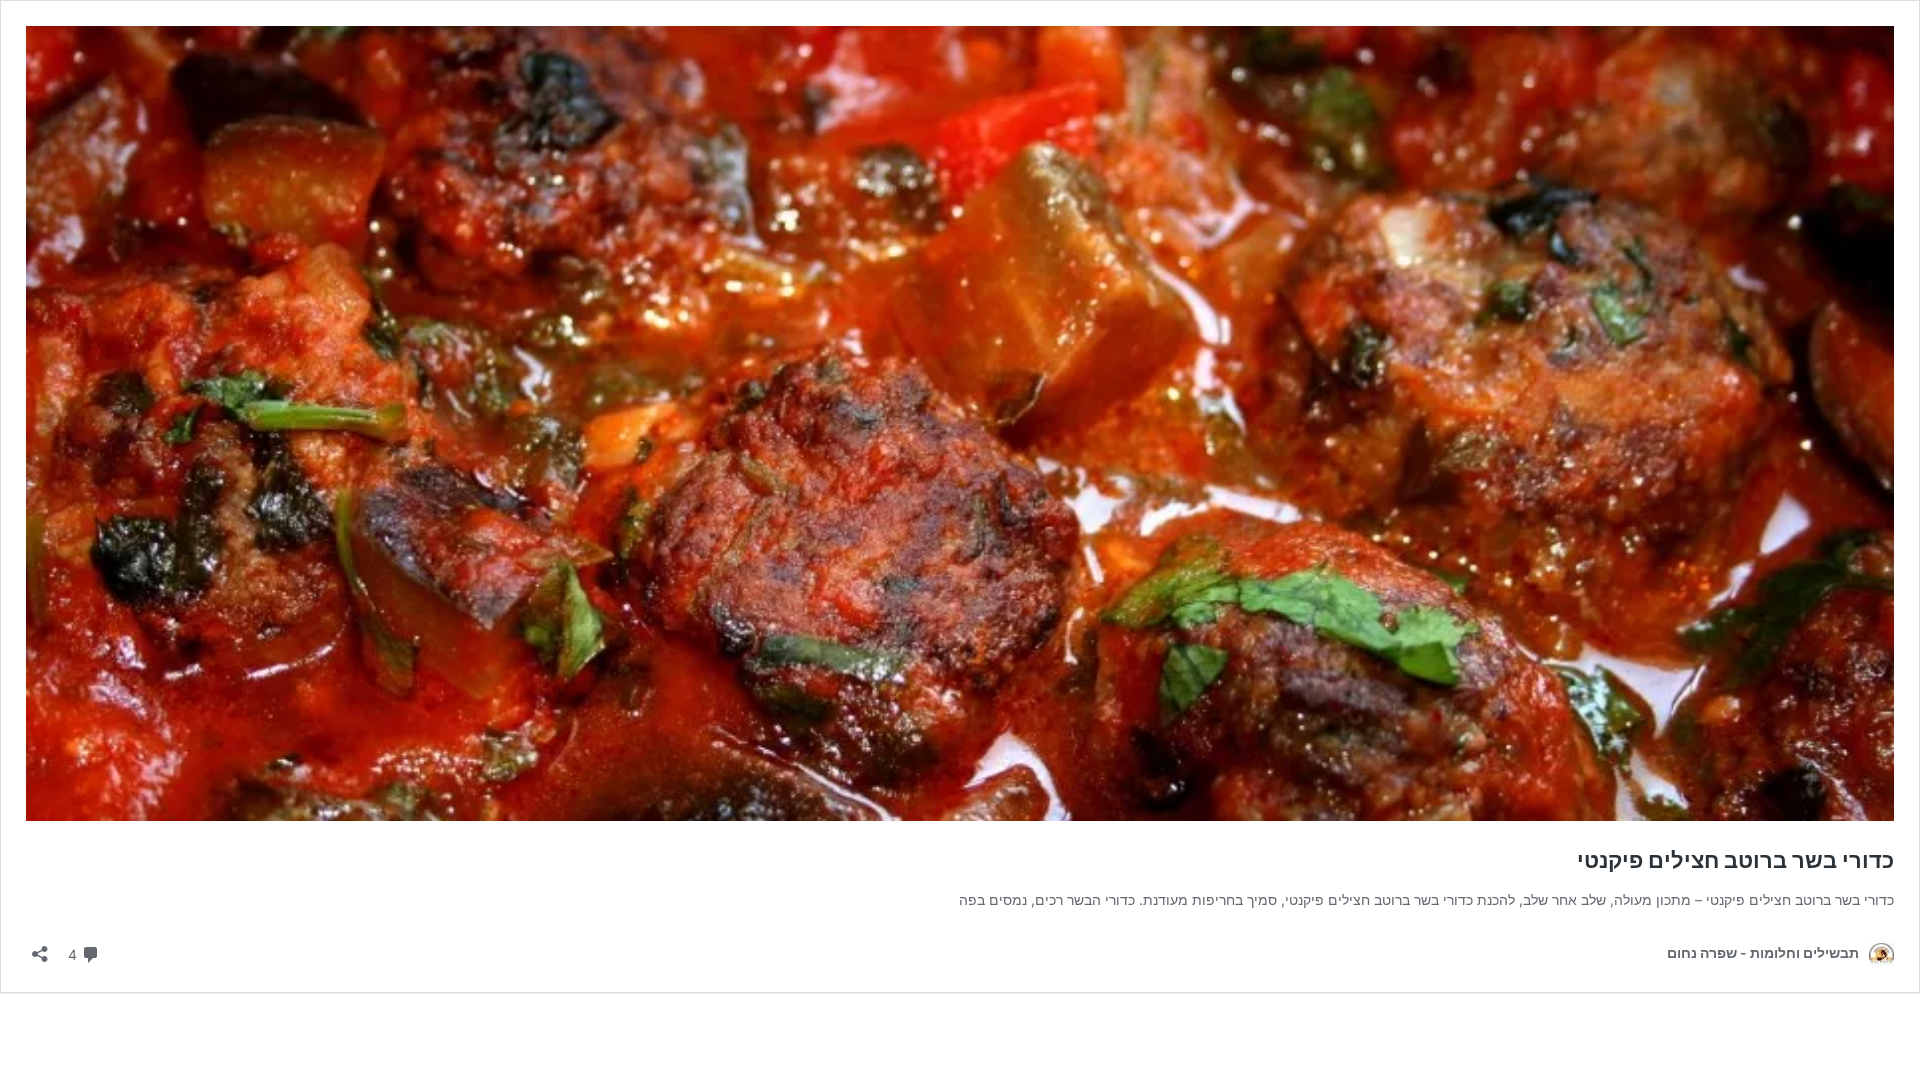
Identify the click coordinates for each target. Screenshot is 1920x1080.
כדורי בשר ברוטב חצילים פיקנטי (1735, 860)
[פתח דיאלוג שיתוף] (40, 947)
